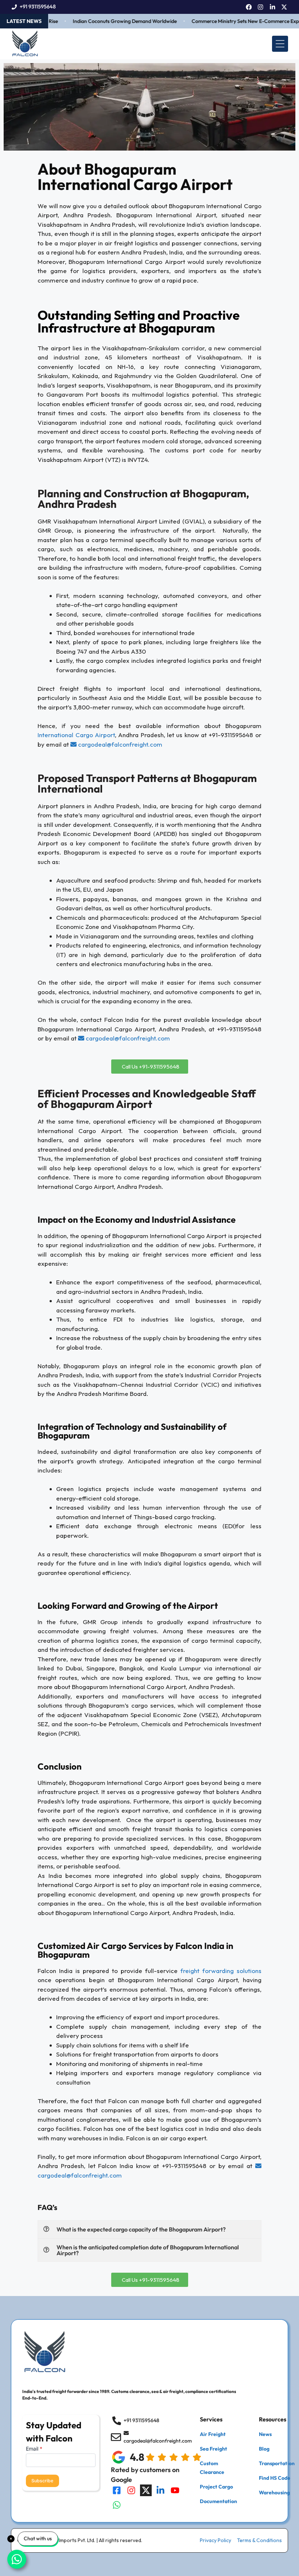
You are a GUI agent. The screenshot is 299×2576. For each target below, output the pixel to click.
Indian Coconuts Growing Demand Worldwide (109, 21)
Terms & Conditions (259, 2540)
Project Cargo (216, 2487)
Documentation (218, 2501)
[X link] (284, 7)
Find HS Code (275, 2478)
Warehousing (274, 2493)
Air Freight (213, 2434)
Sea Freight (213, 2449)
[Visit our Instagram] (131, 2490)
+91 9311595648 (38, 7)
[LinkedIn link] (273, 7)
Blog (264, 2449)
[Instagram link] (261, 7)
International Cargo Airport (76, 735)
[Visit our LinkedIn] (160, 2490)
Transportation (277, 2463)
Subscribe (42, 2481)
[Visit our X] (146, 2490)
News (265, 2434)
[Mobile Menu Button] (280, 44)
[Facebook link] (249, 7)
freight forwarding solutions (221, 1971)
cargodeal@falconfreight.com (119, 744)
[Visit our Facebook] (117, 2490)
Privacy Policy (215, 2540)
